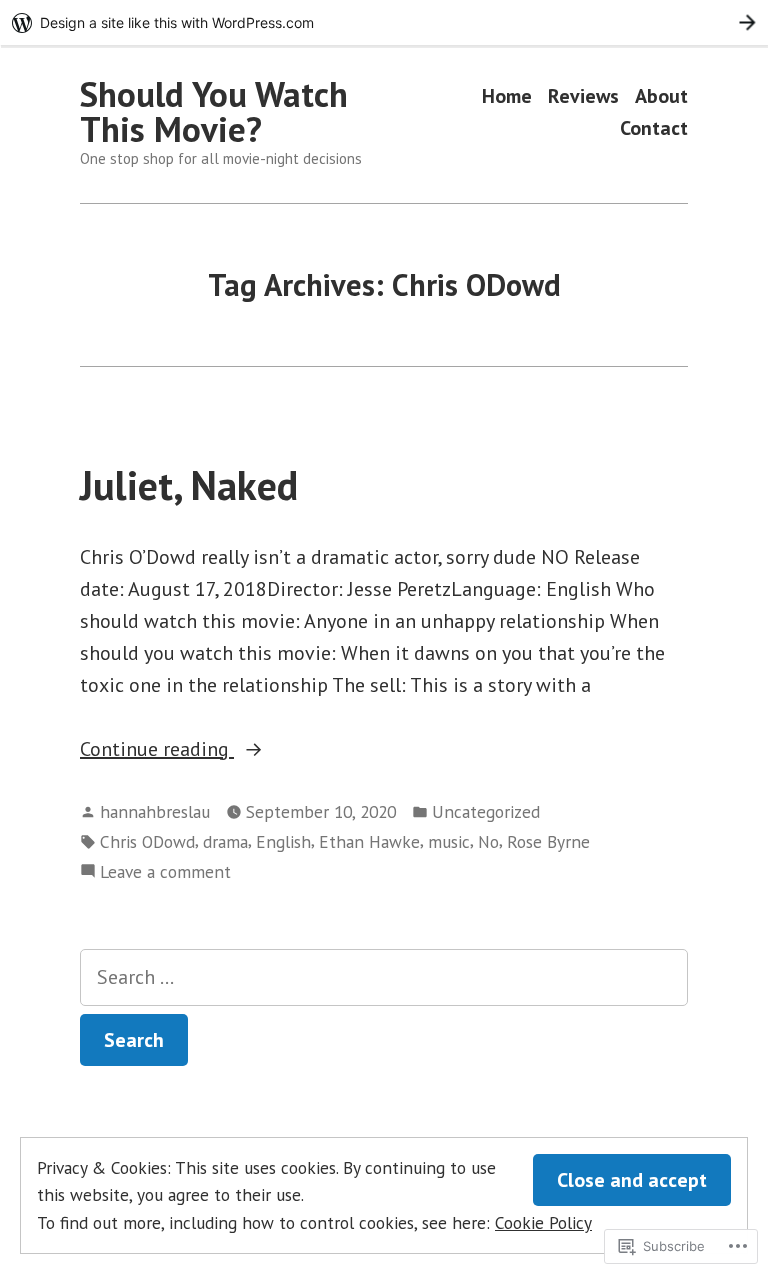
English (283, 841)
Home (507, 96)
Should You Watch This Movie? (214, 111)
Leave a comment (165, 872)
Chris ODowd (147, 841)
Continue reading (157, 750)
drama (225, 841)
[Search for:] (384, 977)
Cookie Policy (543, 1222)
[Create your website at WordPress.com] (384, 22)
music (449, 841)
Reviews (583, 96)
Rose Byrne (548, 841)
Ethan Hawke (369, 841)
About (661, 96)
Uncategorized (486, 811)
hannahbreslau (155, 811)
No (488, 841)
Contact (654, 127)
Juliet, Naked (189, 485)
